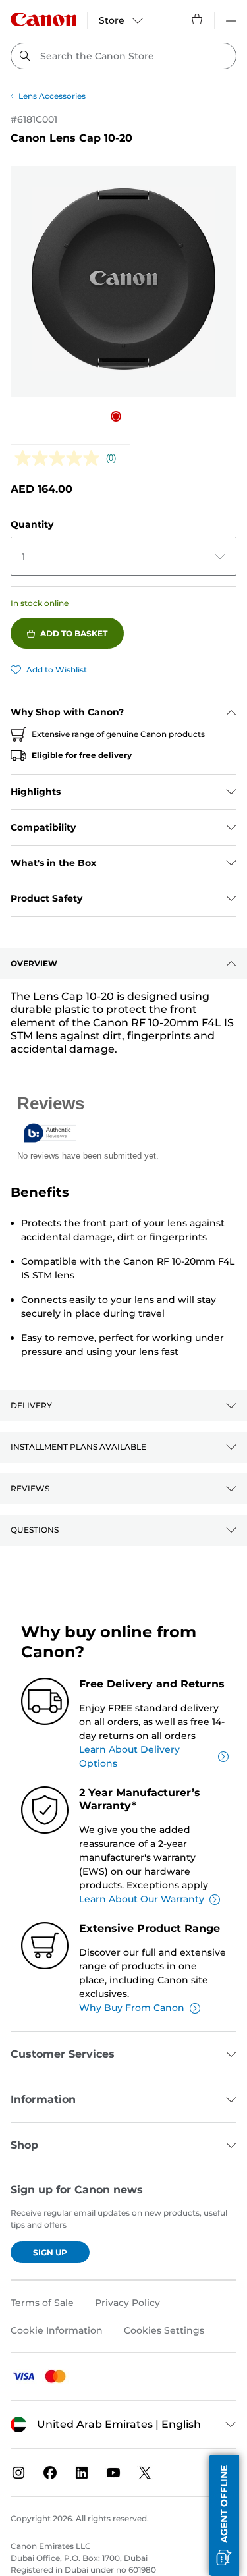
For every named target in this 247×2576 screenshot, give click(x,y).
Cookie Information (57, 2330)
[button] (116, 416)
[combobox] (123, 56)
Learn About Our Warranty (142, 1899)
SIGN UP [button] (50, 2252)
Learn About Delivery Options (129, 1756)
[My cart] (198, 19)
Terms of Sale (42, 2303)
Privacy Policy (127, 2303)
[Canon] (43, 19)
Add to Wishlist (57, 670)
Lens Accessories (52, 96)
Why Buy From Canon (132, 2008)
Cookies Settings (164, 2330)
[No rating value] (60, 458)
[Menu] (231, 19)
